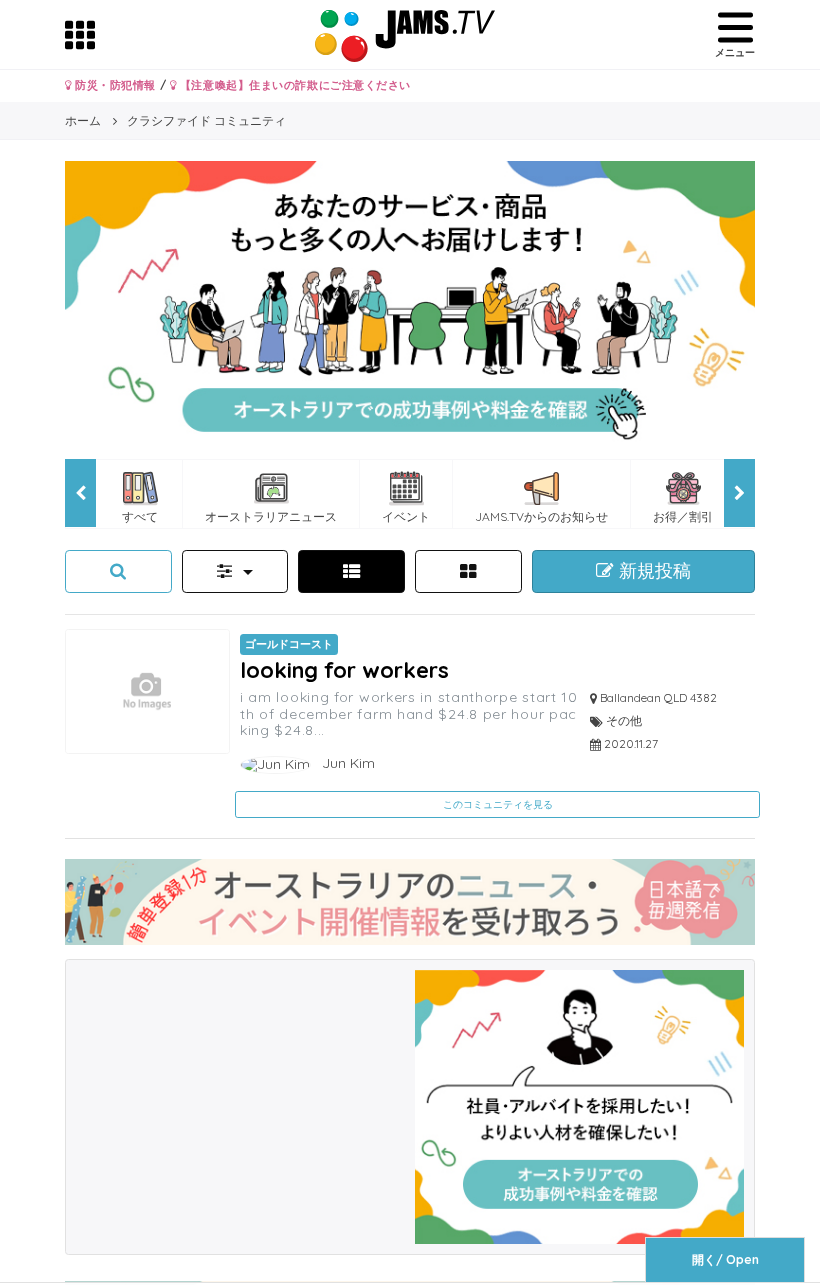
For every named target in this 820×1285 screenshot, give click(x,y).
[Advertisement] (240, 1095)
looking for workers (344, 669)
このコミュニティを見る (498, 804)
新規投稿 (652, 571)
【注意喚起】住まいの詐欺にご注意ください (293, 85)
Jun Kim (346, 763)
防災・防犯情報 (114, 85)
